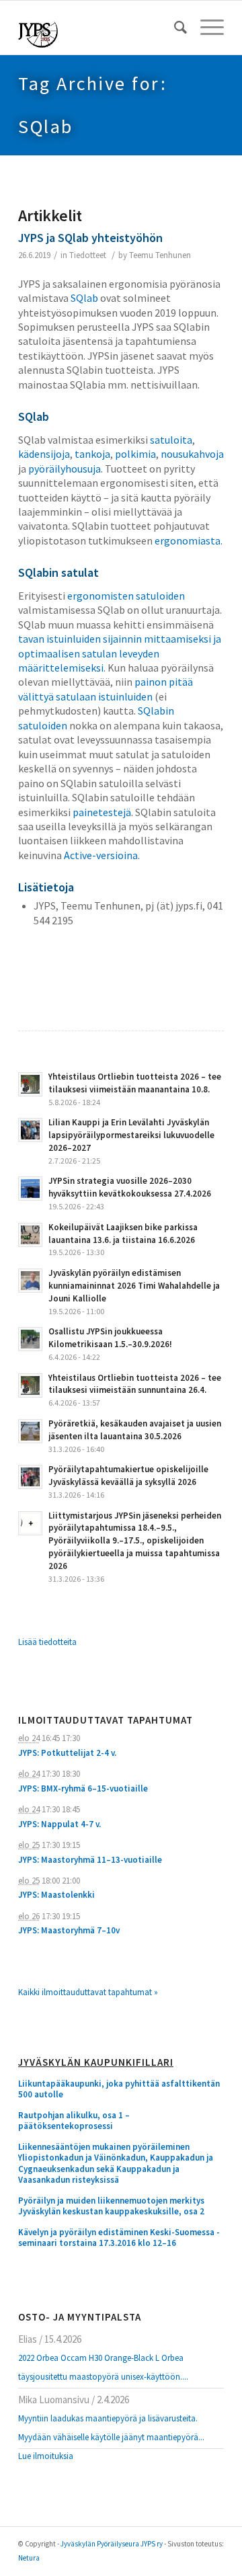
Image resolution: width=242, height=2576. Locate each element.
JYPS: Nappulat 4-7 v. (59, 1824)
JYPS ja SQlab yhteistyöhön (90, 238)
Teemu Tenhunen (160, 255)
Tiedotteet (88, 255)
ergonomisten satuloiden (126, 596)
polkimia (135, 454)
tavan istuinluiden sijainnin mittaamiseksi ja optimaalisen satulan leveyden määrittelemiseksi (120, 653)
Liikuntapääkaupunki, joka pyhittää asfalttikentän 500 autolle (119, 2090)
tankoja (92, 454)
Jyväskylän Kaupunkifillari (96, 2063)
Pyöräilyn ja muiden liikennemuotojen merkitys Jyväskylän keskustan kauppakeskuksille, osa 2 (111, 2207)
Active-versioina (101, 855)
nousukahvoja (192, 454)
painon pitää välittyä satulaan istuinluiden (106, 689)
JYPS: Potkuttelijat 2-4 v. (67, 1753)
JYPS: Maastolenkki (56, 1895)
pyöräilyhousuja (65, 469)
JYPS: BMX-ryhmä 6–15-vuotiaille (83, 1788)
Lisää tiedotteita (47, 1642)
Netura (29, 2558)
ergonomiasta (188, 540)
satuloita (171, 440)
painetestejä (102, 812)
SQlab (84, 298)
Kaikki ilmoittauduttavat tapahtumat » (88, 1992)
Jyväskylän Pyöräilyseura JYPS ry (112, 2544)
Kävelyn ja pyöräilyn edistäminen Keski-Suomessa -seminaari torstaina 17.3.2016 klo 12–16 (119, 2238)
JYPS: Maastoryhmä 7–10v (69, 1930)
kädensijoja (44, 454)
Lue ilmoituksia (46, 2456)
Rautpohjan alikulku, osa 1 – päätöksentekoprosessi (74, 2121)
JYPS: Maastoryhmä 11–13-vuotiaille (90, 1860)
